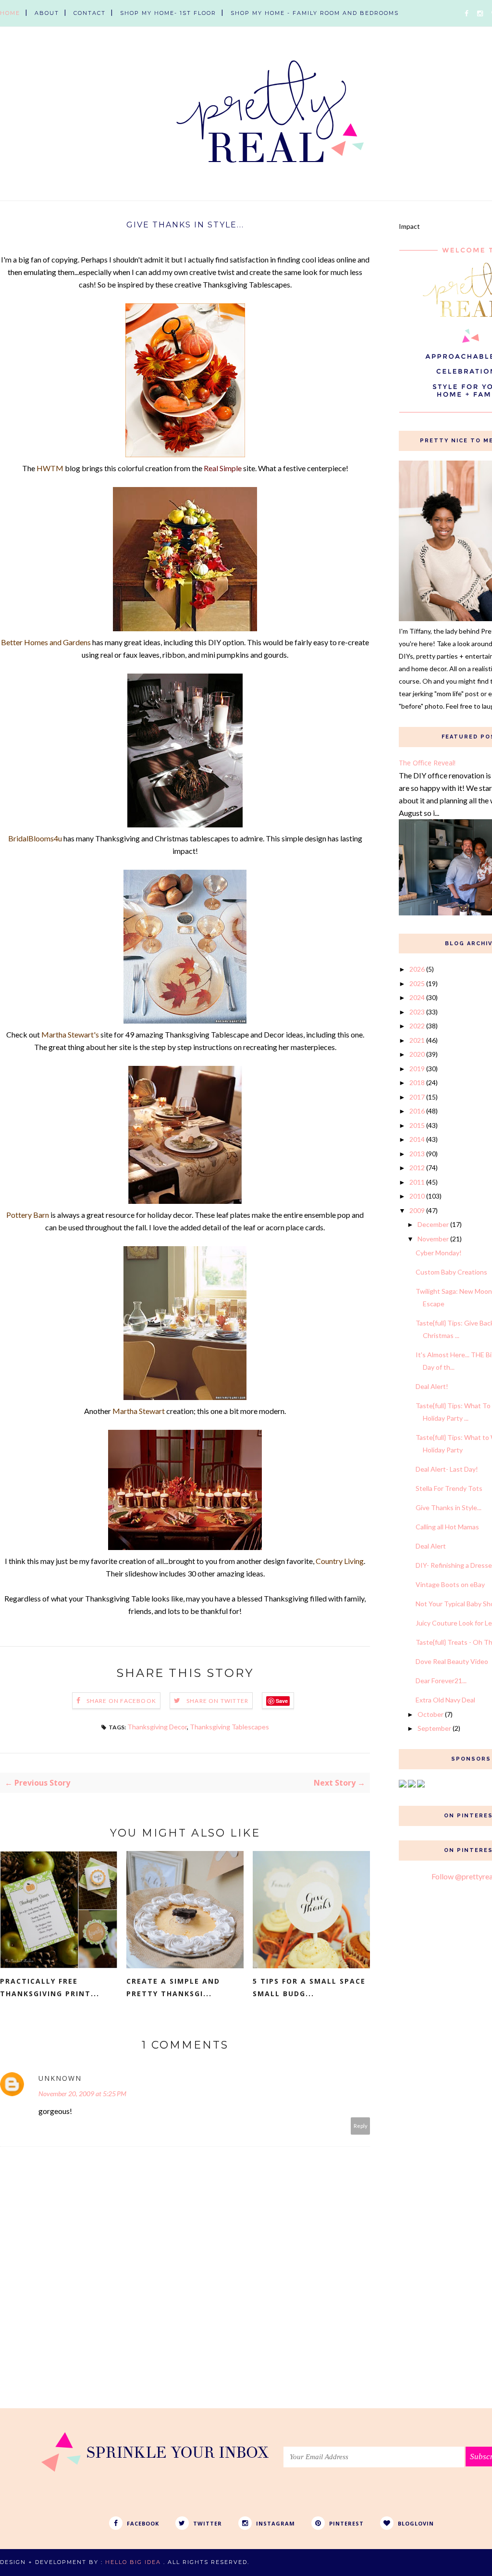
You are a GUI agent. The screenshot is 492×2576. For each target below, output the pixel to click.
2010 (417, 1196)
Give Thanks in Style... (449, 1507)
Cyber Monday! (439, 1253)
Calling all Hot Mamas (447, 1527)
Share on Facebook (121, 1701)
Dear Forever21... (441, 1681)
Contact (90, 13)
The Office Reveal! (427, 763)
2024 (417, 997)
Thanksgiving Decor (157, 1727)
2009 (417, 1210)
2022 (417, 1026)
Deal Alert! (432, 1386)
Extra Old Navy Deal (445, 1700)
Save (282, 1701)
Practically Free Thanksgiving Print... (50, 1987)
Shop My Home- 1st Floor (168, 13)
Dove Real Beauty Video (452, 1661)
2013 (417, 1154)
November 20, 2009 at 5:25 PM (82, 2094)
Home (10, 13)
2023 (417, 1012)
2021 (417, 1040)
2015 (417, 1125)
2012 (417, 1168)
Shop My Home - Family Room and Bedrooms (315, 13)
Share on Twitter (217, 1701)
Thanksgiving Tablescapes (229, 1727)
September (434, 1728)
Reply (361, 2126)
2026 (417, 969)
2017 (417, 1097)
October (430, 1714)
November (433, 1239)
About (47, 13)
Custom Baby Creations (451, 1272)
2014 (417, 1139)
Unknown (60, 2078)
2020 (417, 1054)
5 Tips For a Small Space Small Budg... (309, 1987)
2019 (417, 1069)
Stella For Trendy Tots (449, 1488)
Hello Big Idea (133, 2562)
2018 (417, 1082)
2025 (417, 983)
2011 (417, 1182)
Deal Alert (431, 1546)
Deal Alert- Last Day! (447, 1469)
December (433, 1224)
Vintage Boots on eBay (450, 1584)
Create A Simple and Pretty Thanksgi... (173, 1987)
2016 (417, 1111)
